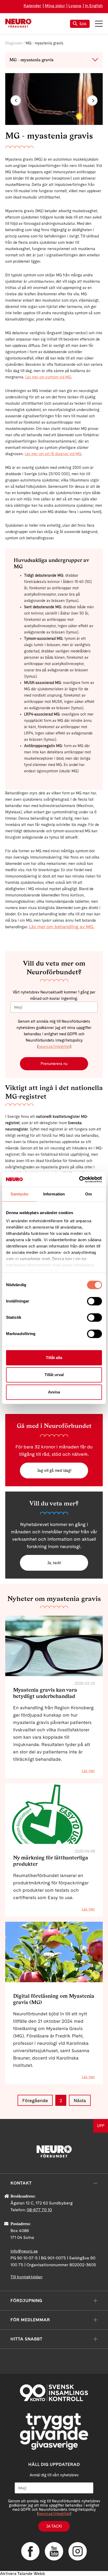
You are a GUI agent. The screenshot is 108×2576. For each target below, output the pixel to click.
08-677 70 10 (39, 2210)
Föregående (35, 2100)
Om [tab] (88, 1194)
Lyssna (75, 6)
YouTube (54, 2551)
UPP (101, 2126)
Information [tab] (54, 1194)
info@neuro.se (24, 2251)
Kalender (32, 6)
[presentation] (16, 100)
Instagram (78, 2551)
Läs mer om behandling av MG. (62, 927)
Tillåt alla (54, 1358)
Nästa (80, 2100)
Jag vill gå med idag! (54, 1470)
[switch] (94, 1301)
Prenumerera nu (54, 1064)
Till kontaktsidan (26, 2277)
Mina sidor (55, 6)
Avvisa (54, 1392)
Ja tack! (54, 2526)
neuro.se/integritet (54, 1047)
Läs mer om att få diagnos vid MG (53, 454)
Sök (83, 24)
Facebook (30, 2551)
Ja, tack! (54, 1563)
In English (94, 6)
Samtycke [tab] (20, 1194)
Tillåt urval (54, 1375)
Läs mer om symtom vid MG (48, 377)
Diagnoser (14, 43)
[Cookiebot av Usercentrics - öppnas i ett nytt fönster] (79, 1179)
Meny (99, 24)
